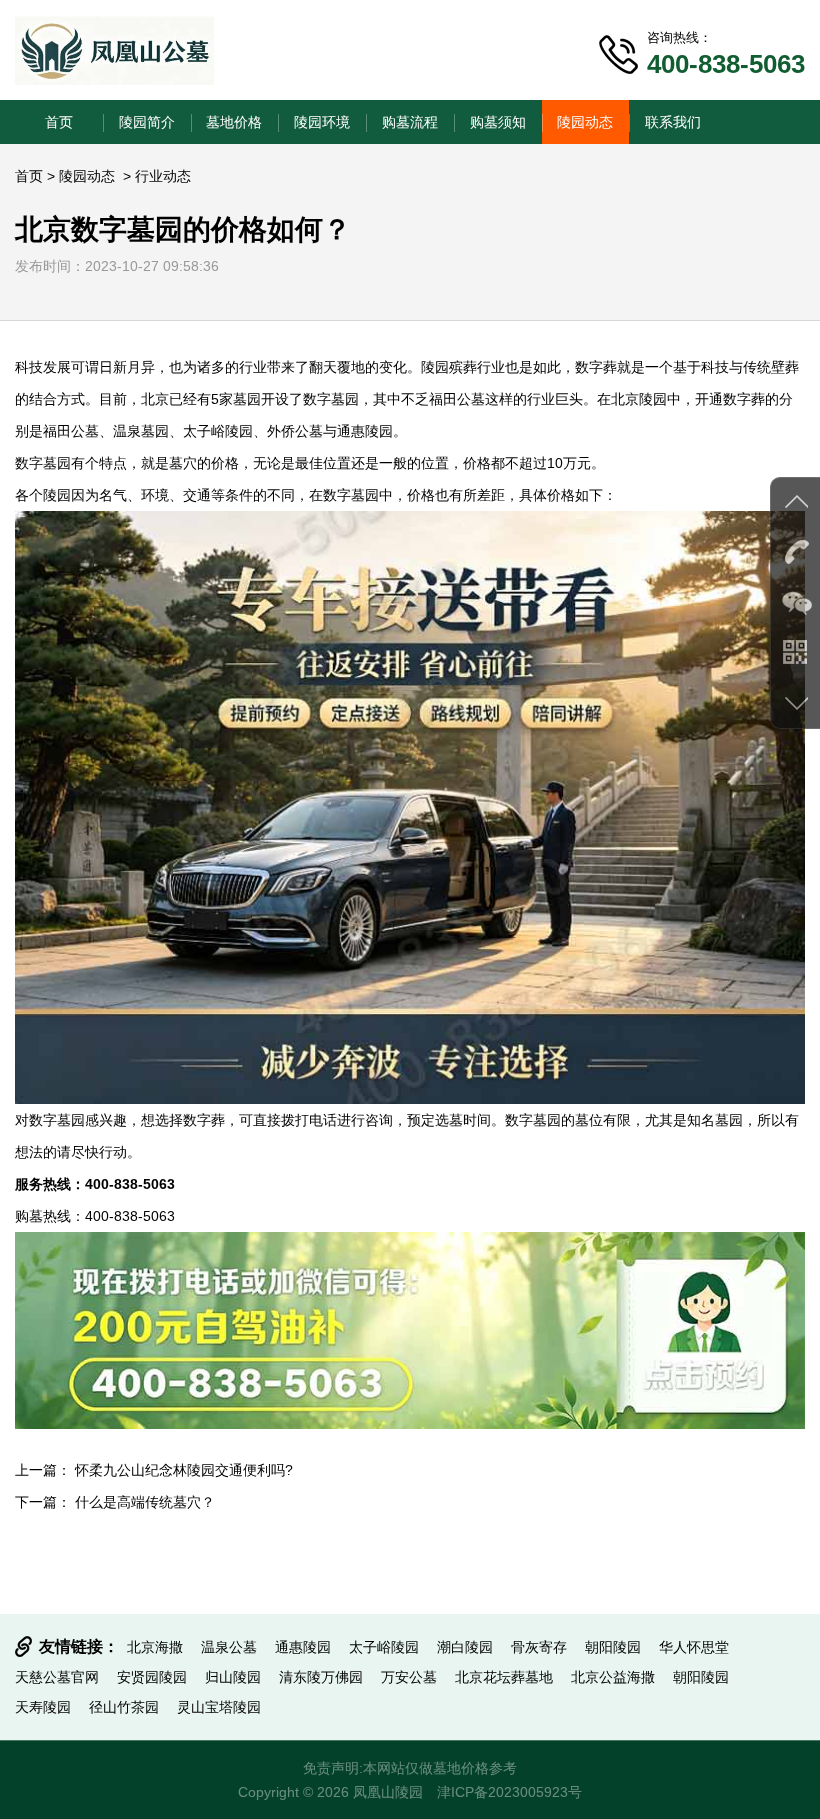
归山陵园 (233, 1677)
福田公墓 (71, 431)
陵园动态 (585, 122)
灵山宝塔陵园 (219, 1707)
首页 (59, 122)
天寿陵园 (43, 1707)
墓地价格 (234, 122)
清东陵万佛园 (321, 1677)
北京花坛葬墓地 (504, 1677)
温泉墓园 (141, 431)
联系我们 (673, 122)
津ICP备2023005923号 (509, 1792)
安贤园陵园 (152, 1677)
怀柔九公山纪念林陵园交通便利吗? (184, 1470)
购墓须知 (498, 122)
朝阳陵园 (613, 1647)
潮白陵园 (465, 1647)
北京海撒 (155, 1647)
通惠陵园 (365, 431)
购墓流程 (410, 122)
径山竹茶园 (124, 1707)
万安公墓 (409, 1677)
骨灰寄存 (539, 1647)
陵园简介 (147, 122)
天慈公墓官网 (57, 1677)
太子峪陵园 (218, 431)
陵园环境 (322, 122)
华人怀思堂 (694, 1647)
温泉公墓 (229, 1647)
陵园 (435, 367)
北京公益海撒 (613, 1677)
